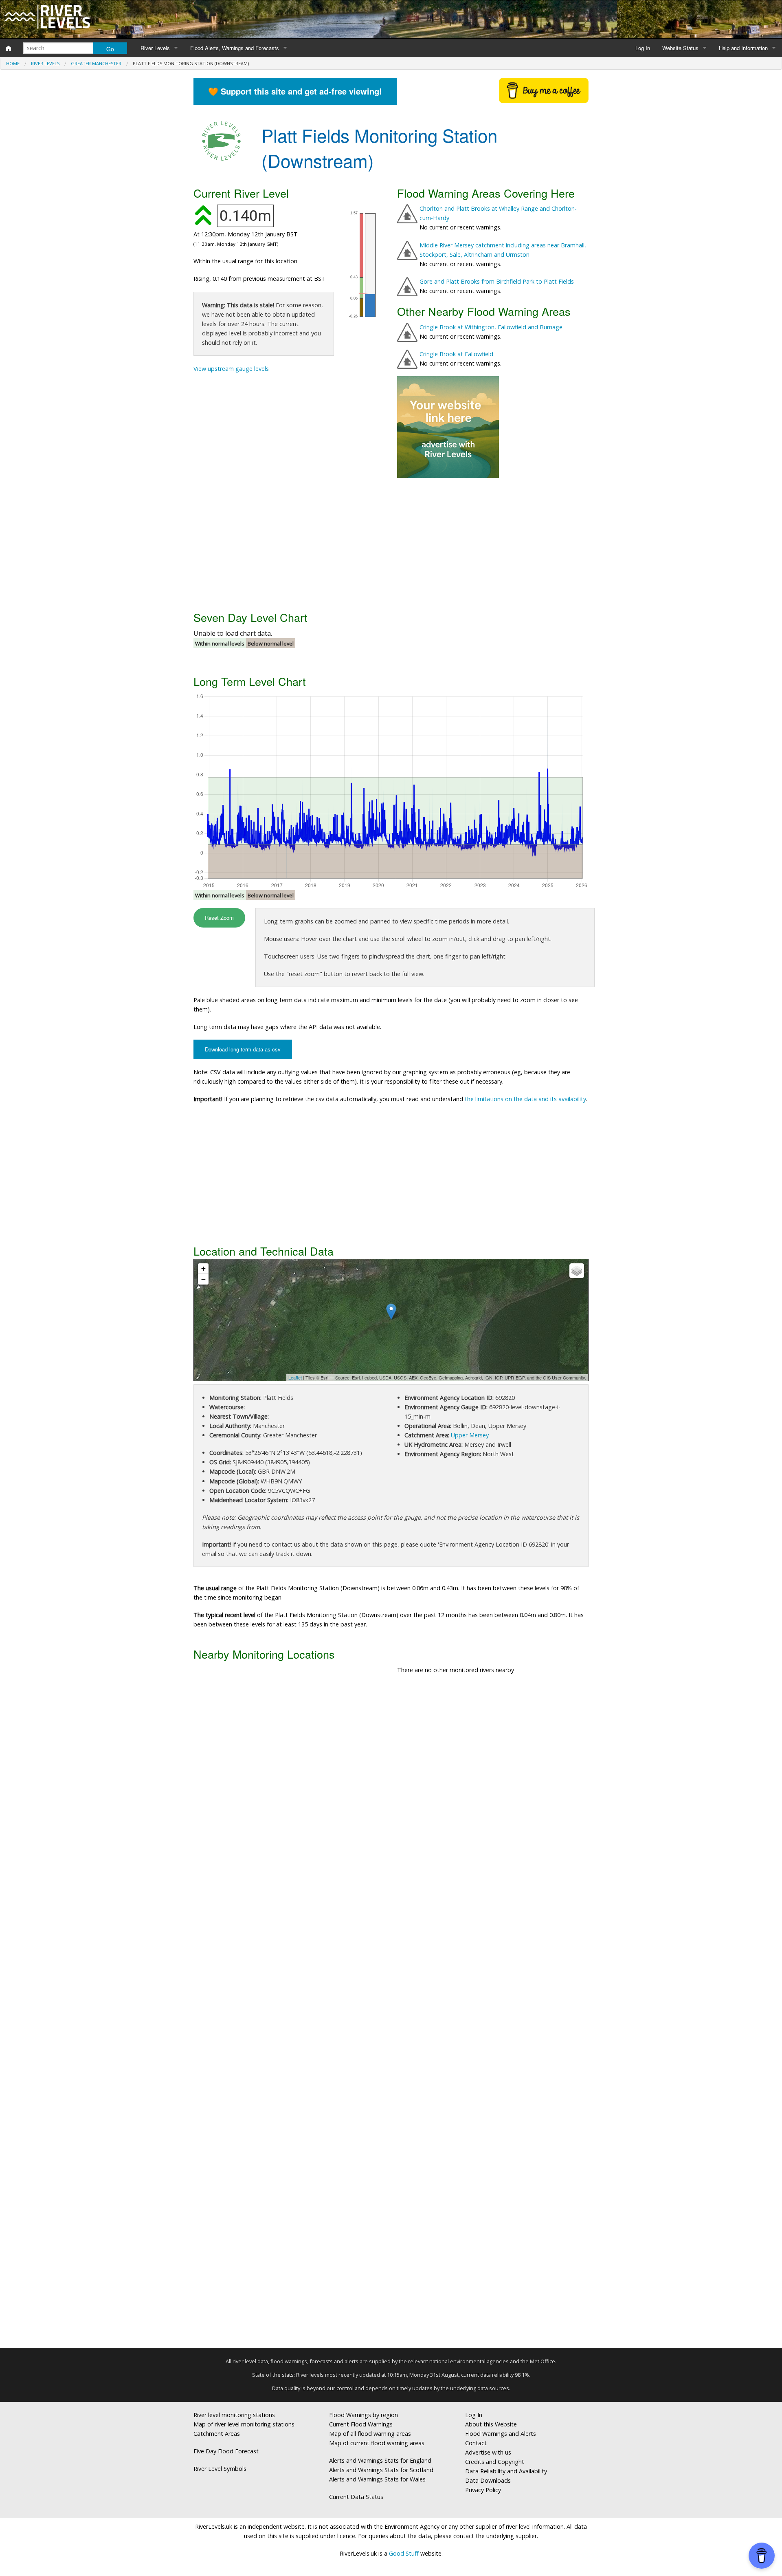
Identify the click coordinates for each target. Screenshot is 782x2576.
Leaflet (295, 1377)
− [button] (203, 1279)
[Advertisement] (391, 543)
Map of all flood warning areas (370, 2434)
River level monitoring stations (234, 2415)
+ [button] (203, 1268)
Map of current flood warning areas (377, 2443)
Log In (643, 48)
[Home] (9, 48)
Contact (476, 2443)
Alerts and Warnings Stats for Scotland (381, 2470)
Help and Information (743, 48)
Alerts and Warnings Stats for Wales (377, 2479)
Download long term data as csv (243, 1049)
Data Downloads (488, 2480)
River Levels (155, 48)
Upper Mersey (470, 1435)
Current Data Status (356, 2497)
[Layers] (577, 1271)
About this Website (491, 2424)
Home (13, 63)
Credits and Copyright (495, 2462)
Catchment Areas (217, 2434)
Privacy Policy (483, 2490)
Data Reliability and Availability (506, 2471)
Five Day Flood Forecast (226, 2451)
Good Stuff (404, 2553)
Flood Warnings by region (364, 2415)
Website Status (680, 48)
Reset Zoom (219, 918)
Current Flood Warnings (361, 2424)
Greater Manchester (96, 63)
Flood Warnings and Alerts (501, 2434)
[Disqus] (391, 2014)
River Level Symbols (220, 2469)
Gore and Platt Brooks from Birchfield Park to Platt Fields (497, 281)
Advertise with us (488, 2452)
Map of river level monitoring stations (244, 2424)
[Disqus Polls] (391, 1801)
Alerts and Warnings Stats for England (380, 2460)
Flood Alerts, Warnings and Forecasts (235, 48)
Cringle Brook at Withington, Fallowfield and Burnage (491, 327)
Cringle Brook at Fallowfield (456, 354)
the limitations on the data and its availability (525, 1099)
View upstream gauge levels (231, 369)
